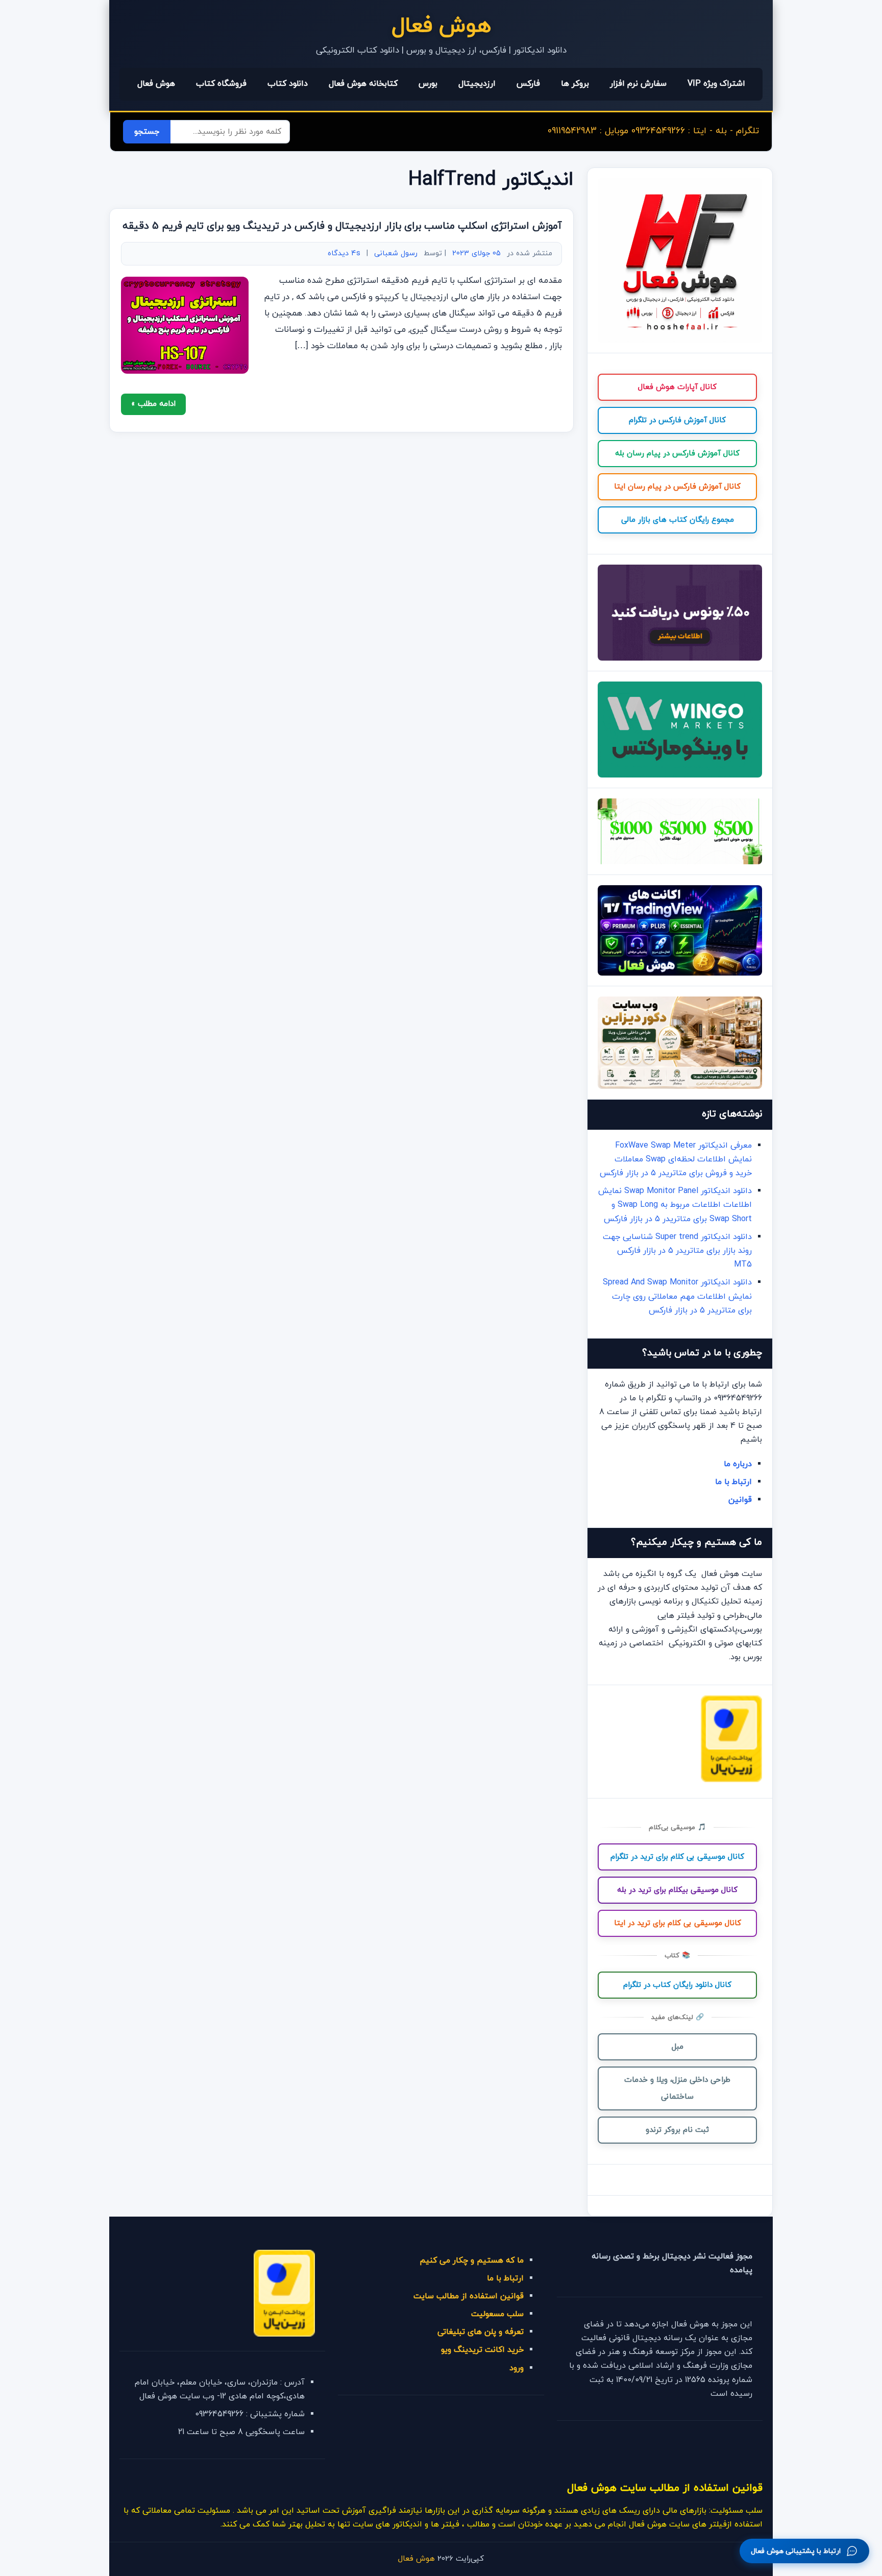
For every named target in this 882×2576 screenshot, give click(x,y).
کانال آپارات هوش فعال (677, 387)
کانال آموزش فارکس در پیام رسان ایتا (677, 487)
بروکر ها (575, 84)
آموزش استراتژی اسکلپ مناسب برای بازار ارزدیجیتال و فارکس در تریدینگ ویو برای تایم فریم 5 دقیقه (342, 226)
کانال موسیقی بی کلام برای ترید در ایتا (678, 1923)
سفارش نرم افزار (638, 84)
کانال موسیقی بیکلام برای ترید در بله (677, 1890)
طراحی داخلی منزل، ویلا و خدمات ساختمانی (677, 2088)
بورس (428, 84)
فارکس (528, 84)
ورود (517, 2368)
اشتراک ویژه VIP (716, 84)
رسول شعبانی (396, 253)
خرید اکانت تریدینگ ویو (482, 2350)
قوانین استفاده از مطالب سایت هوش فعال (665, 2488)
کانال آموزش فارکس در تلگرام (677, 420)
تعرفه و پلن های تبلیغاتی (481, 2332)
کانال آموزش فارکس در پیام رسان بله (677, 454)
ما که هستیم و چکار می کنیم (472, 2261)
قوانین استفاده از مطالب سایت (469, 2296)
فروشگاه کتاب (221, 84)
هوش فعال (441, 26)
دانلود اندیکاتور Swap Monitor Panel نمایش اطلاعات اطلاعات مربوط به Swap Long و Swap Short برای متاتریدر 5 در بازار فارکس (675, 1205)
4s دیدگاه (344, 253)
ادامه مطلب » (153, 404)
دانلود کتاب (288, 84)
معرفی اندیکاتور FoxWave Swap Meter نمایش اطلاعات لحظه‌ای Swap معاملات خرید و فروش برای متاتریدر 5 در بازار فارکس (676, 1159)
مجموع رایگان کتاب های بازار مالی (678, 520)
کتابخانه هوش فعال (363, 84)
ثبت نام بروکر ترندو (677, 2130)
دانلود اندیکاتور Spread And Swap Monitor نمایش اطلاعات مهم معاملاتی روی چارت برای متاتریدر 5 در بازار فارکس (677, 1296)
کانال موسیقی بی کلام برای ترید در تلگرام (677, 1857)
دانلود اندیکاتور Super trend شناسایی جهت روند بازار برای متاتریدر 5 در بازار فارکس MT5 (677, 1251)
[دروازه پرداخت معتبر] (731, 1780)
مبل (678, 2047)
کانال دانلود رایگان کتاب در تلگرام (677, 1985)
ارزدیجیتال (477, 84)
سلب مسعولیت (497, 2314)
